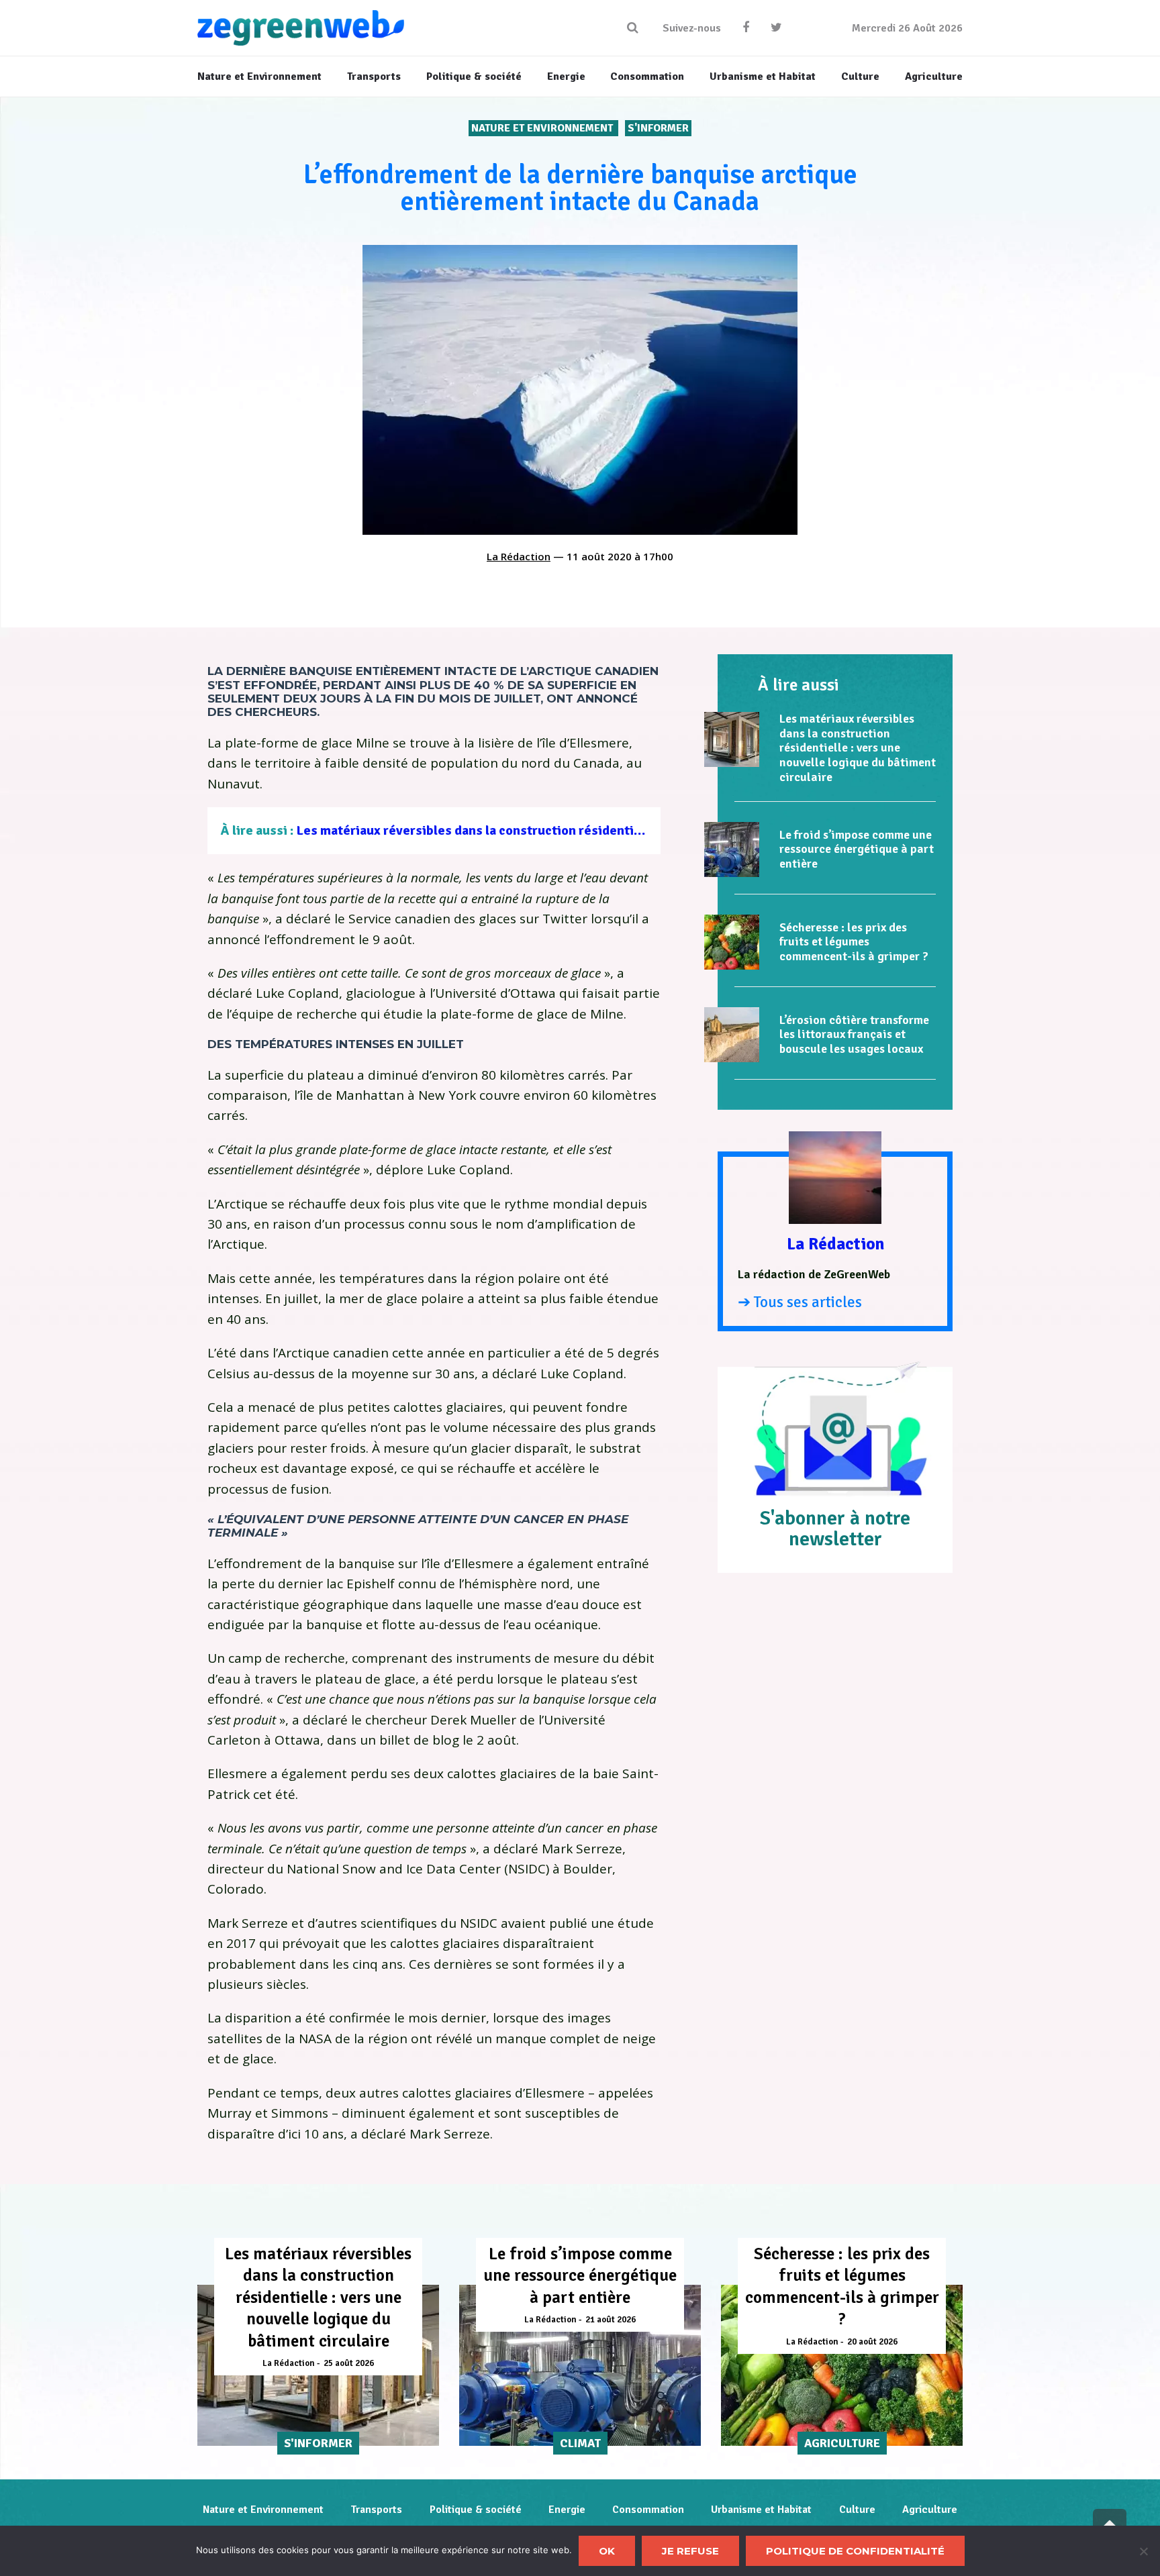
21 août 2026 (611, 2320)
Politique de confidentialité (855, 2551)
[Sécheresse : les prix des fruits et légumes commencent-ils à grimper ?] (732, 942)
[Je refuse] (1143, 2551)
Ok (607, 2551)
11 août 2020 (599, 556)
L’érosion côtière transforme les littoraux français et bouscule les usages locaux (854, 1034)
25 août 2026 (349, 2363)
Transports (376, 2510)
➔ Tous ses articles (800, 1302)
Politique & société (476, 2510)
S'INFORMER (658, 128)
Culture (857, 2510)
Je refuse (690, 2551)
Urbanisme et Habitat (761, 2510)
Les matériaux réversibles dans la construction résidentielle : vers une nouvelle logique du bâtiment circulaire (625, 830)
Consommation (648, 2510)
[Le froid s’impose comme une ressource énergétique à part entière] (732, 849)
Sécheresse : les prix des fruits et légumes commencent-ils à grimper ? (854, 942)
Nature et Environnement (543, 128)
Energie (567, 2510)
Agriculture (930, 2510)
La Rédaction (519, 556)
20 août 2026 (872, 2342)
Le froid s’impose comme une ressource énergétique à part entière (857, 849)
